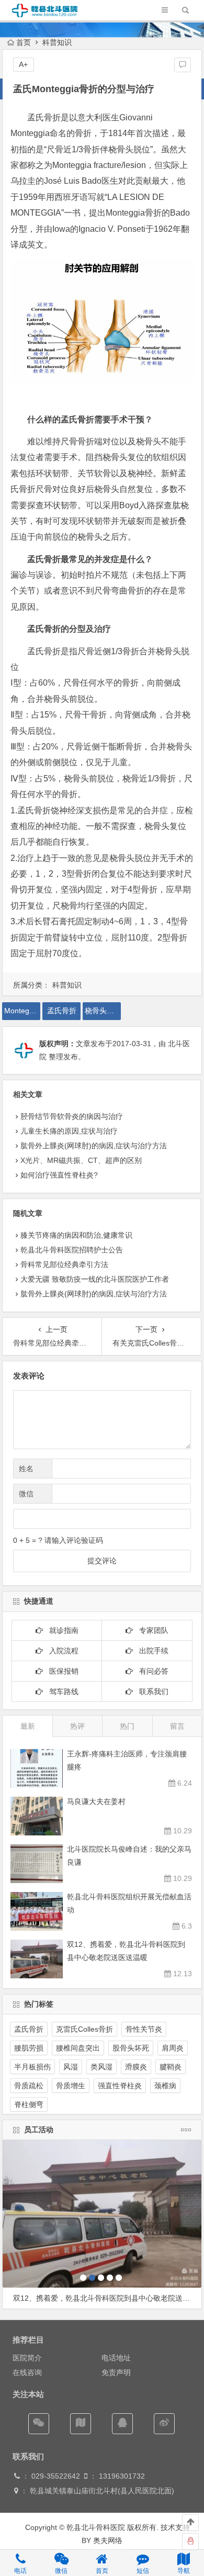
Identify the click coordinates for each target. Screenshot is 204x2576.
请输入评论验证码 (73, 1540)
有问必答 (151, 1671)
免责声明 (116, 2372)
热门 (127, 1726)
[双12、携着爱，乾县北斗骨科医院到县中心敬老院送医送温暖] (102, 2214)
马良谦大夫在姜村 (96, 1801)
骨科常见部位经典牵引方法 (64, 1264)
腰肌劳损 (29, 2048)
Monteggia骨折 (22, 1011)
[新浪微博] (164, 2424)
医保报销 (61, 1671)
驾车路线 (61, 1692)
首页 (24, 42)
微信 (26, 1494)
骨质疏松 (29, 2086)
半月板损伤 (32, 2067)
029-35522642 (55, 2476)
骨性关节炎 (144, 2029)
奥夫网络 (108, 2540)
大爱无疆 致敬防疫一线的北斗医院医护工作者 (95, 1279)
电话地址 (116, 2358)
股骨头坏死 (131, 2048)
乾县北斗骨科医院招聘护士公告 (72, 1250)
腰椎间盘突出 (78, 2048)
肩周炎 (173, 2048)
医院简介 (27, 2358)
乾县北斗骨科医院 (95, 2527)
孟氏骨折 (62, 1011)
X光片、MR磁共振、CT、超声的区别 (81, 1160)
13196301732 (122, 2476)
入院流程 (61, 1651)
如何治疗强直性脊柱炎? (59, 1175)
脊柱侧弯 (29, 2104)
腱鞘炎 (171, 2067)
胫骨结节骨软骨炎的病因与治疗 (72, 1116)
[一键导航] (81, 2424)
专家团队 (151, 1630)
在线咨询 (27, 2372)
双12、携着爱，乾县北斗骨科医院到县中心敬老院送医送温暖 (107, 2298)
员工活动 (39, 2130)
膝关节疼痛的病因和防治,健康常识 (76, 1235)
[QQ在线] (122, 2424)
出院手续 (151, 1651)
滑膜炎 (136, 2067)
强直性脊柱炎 (120, 2086)
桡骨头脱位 (103, 1011)
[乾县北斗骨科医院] (45, 16)
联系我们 (151, 1692)
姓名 (26, 1469)
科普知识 (57, 42)
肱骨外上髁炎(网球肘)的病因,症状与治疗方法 (94, 1146)
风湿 (71, 2067)
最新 (28, 1726)
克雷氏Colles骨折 (84, 2029)
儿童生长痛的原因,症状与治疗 (69, 1131)
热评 (77, 1726)
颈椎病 (165, 2086)
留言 (177, 1726)
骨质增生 (71, 2086)
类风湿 (101, 2067)
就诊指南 (61, 1630)
